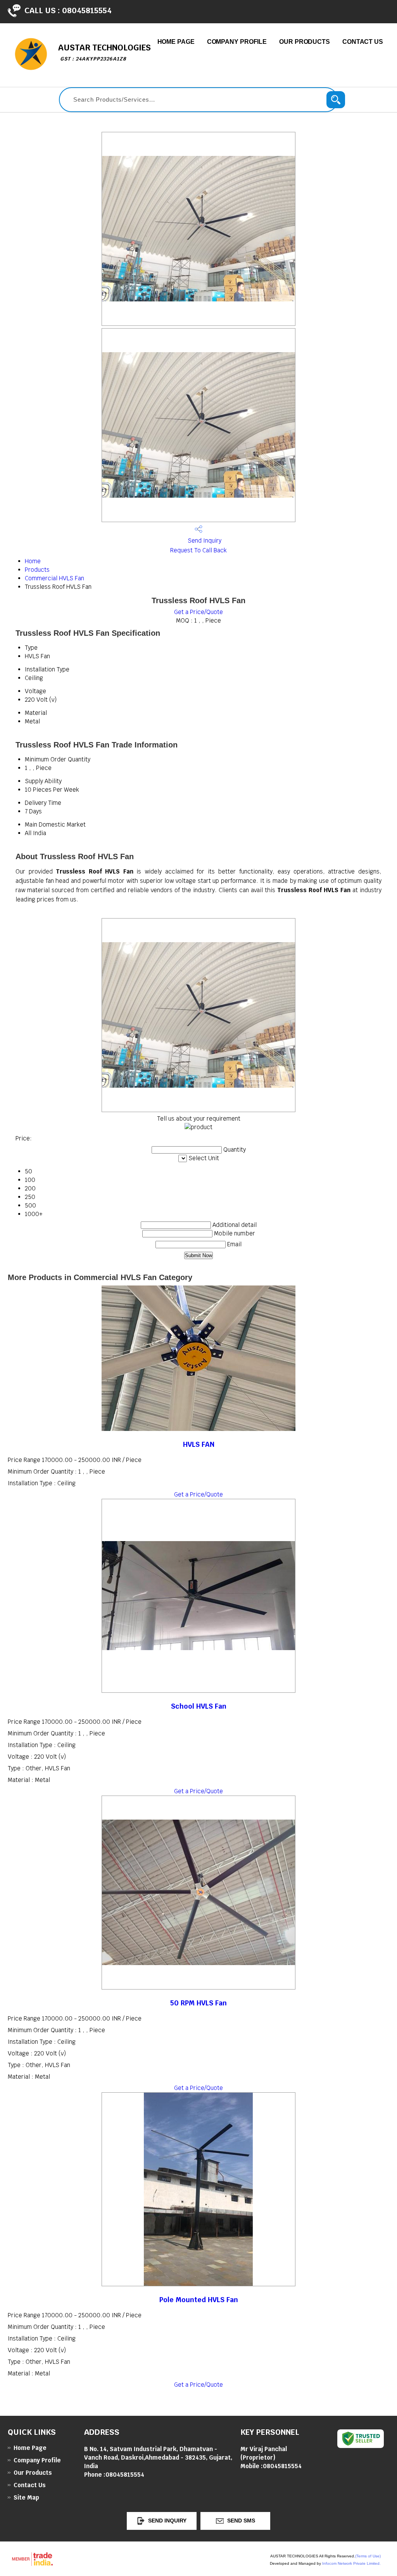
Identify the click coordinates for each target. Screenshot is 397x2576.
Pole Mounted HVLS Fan (199, 2300)
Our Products (305, 42)
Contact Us (363, 42)
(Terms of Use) (368, 2556)
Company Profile (237, 42)
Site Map (26, 2497)
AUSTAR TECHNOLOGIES (104, 52)
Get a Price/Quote (198, 612)
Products (37, 570)
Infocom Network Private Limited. (351, 2563)
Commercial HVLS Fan (54, 578)
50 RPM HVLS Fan (198, 2003)
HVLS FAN (199, 1444)
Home (33, 561)
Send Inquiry (204, 541)
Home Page (176, 42)
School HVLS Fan (199, 1706)
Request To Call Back (198, 550)
